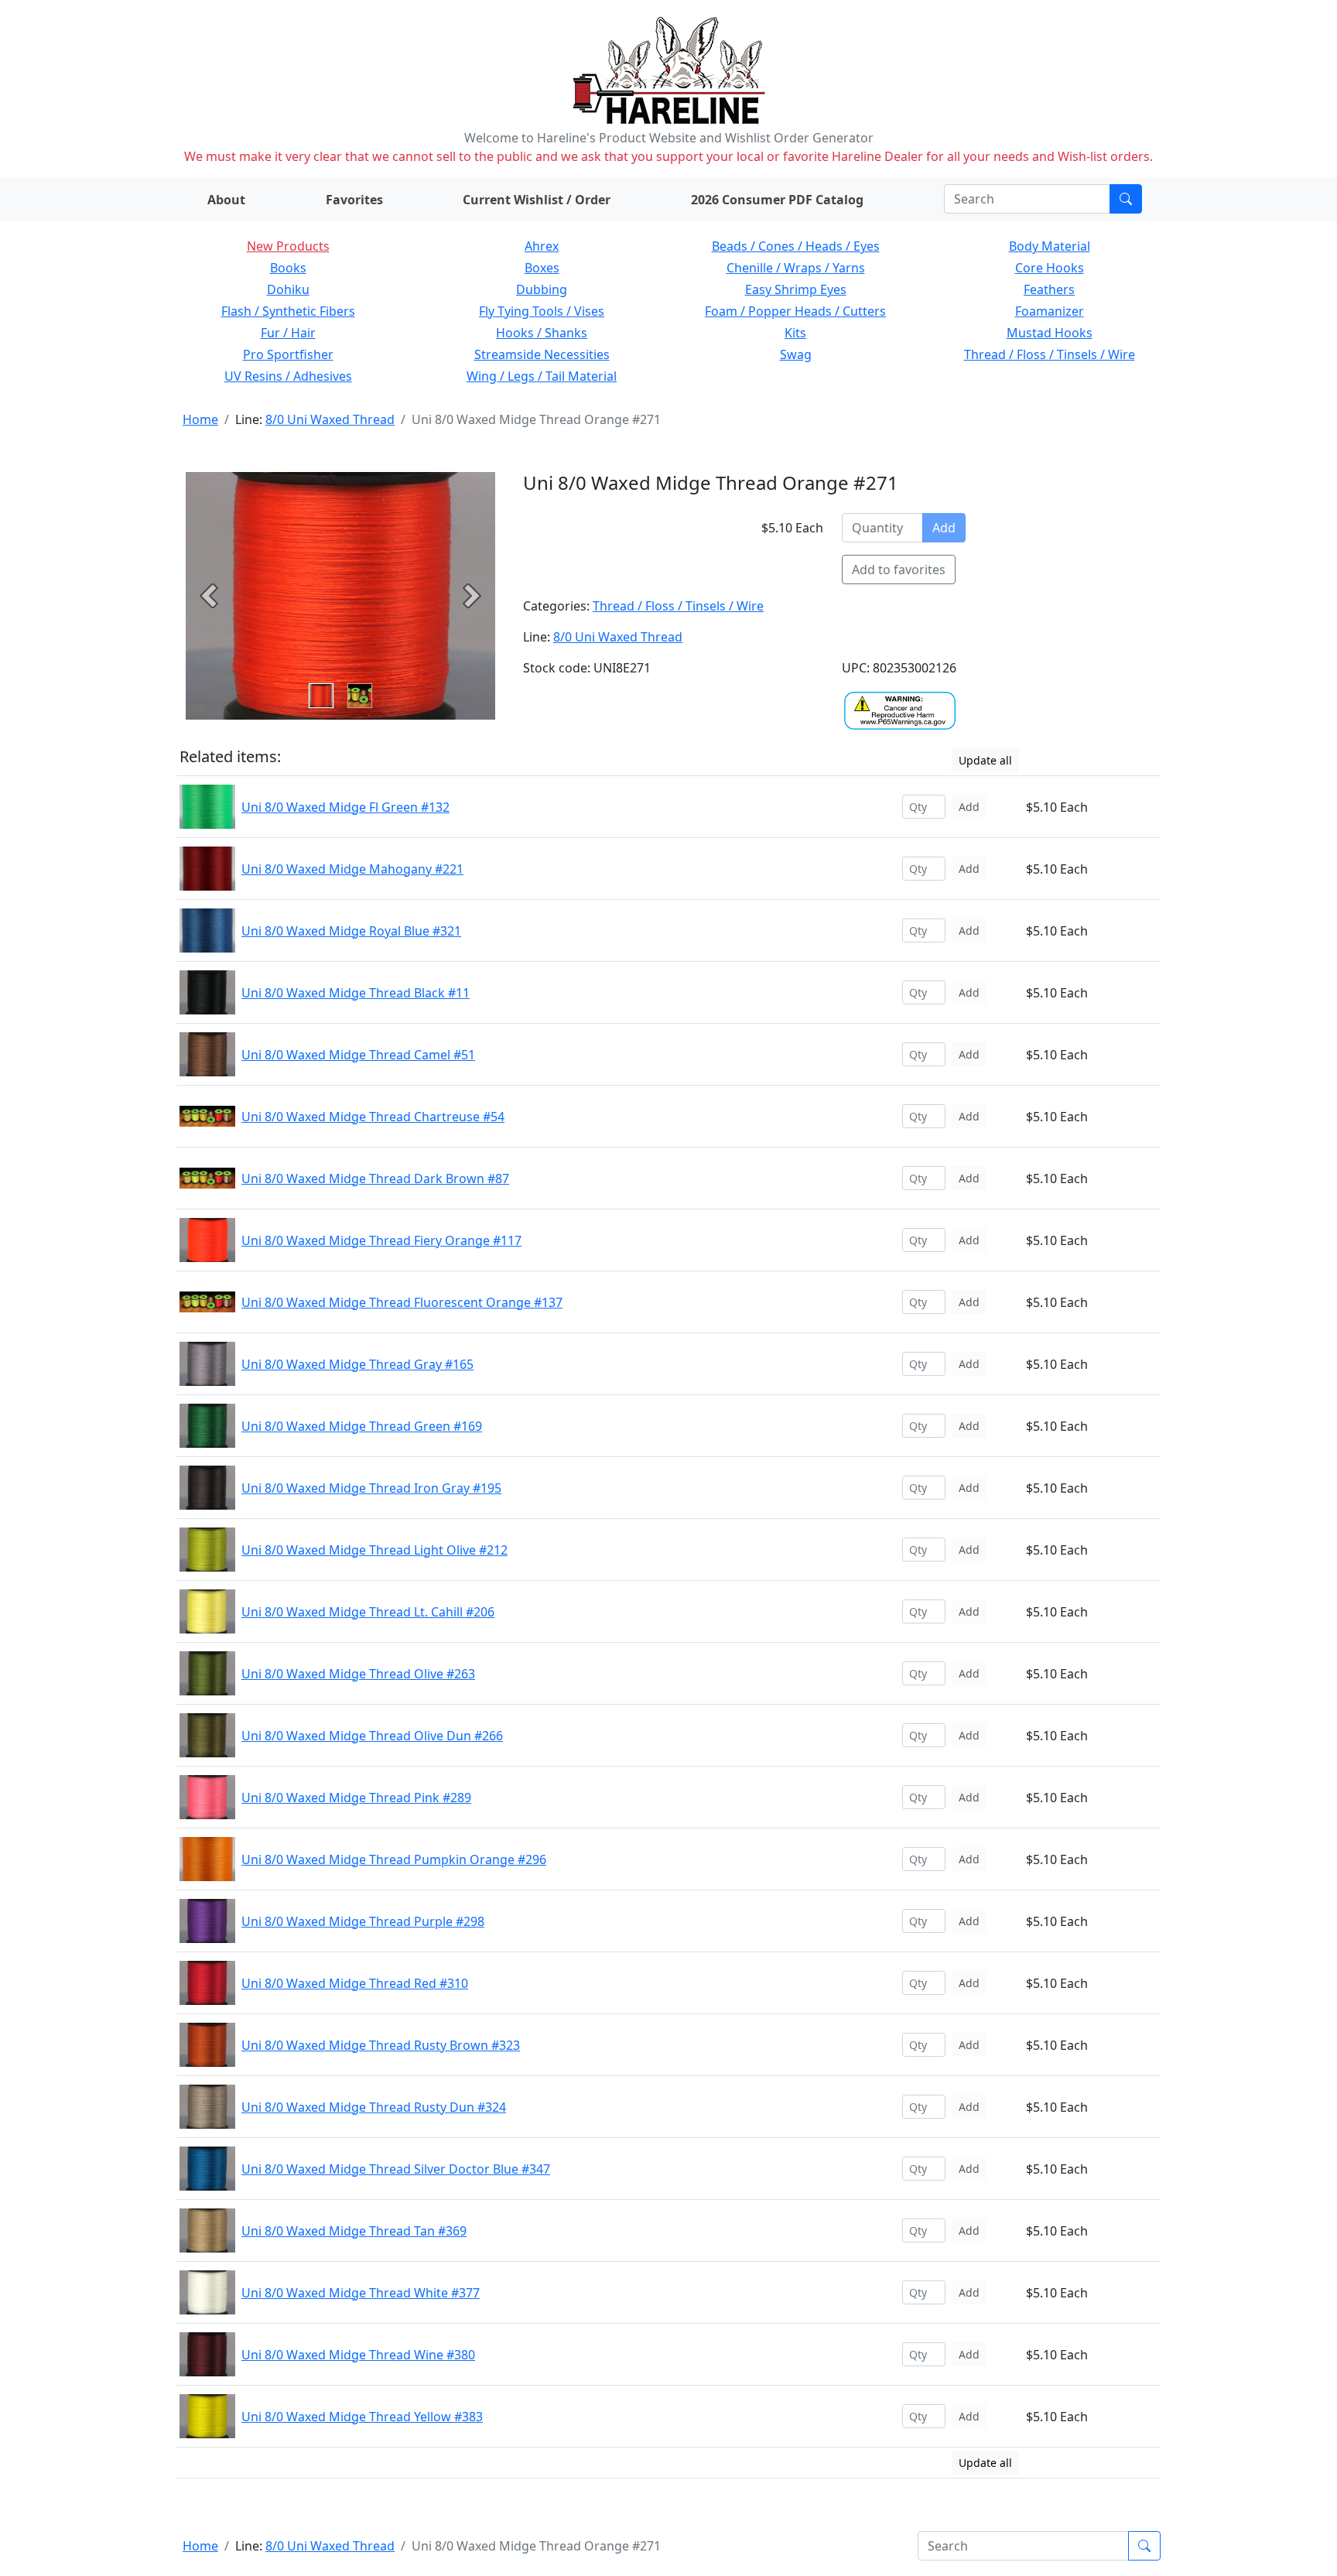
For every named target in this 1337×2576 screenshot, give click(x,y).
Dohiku (288, 289)
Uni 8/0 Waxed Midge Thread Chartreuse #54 (373, 1117)
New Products (288, 246)
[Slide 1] (360, 696)
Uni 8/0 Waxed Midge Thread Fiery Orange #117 (381, 1240)
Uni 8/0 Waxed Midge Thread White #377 (361, 2293)
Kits (795, 333)
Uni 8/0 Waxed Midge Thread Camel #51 (358, 1055)
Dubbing (542, 289)
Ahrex (542, 246)
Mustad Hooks (1050, 333)
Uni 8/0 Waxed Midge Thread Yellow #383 (362, 2417)
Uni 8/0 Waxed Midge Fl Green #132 (345, 807)
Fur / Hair (288, 333)
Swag (796, 354)
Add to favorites (899, 570)
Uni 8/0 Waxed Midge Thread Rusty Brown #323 (381, 2045)
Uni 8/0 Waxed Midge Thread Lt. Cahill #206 (368, 1612)
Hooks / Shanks (542, 333)
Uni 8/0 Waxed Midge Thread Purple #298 (363, 1921)
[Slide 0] (321, 696)
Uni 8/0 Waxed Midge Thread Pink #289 (356, 1798)
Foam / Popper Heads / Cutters (795, 311)
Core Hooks (1050, 268)
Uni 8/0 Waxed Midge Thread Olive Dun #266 (372, 1736)
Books (288, 268)
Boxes (542, 268)
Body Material (1050, 246)
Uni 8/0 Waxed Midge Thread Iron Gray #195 (371, 1488)
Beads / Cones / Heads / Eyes (796, 246)
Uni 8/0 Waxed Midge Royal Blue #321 (351, 931)
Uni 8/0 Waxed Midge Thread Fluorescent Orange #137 (402, 1302)
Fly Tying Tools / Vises (542, 311)
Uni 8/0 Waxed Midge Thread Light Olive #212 (374, 1550)
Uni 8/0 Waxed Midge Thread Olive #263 (358, 1674)
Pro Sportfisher (288, 354)
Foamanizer (1050, 311)
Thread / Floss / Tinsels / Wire (1050, 354)
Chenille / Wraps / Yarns (796, 268)
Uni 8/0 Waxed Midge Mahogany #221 (352, 869)
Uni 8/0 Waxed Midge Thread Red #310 (355, 1983)
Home (200, 419)
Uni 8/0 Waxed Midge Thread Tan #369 (354, 2231)
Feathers (1049, 289)
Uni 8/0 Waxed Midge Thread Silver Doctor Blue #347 (396, 2169)
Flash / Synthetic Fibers (288, 311)
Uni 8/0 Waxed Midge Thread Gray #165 (357, 1364)
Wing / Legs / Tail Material (542, 376)
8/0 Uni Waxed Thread (330, 419)
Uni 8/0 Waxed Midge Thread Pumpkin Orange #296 (394, 1859)
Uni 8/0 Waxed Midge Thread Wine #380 (358, 2355)
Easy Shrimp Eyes (796, 289)
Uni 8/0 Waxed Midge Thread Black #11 (356, 993)
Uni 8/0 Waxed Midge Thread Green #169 (362, 1426)
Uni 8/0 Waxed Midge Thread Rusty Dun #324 (374, 2107)
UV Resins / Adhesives (288, 376)
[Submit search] (1126, 199)
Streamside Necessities (542, 354)
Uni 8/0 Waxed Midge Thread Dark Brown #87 (375, 1179)
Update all (985, 760)
